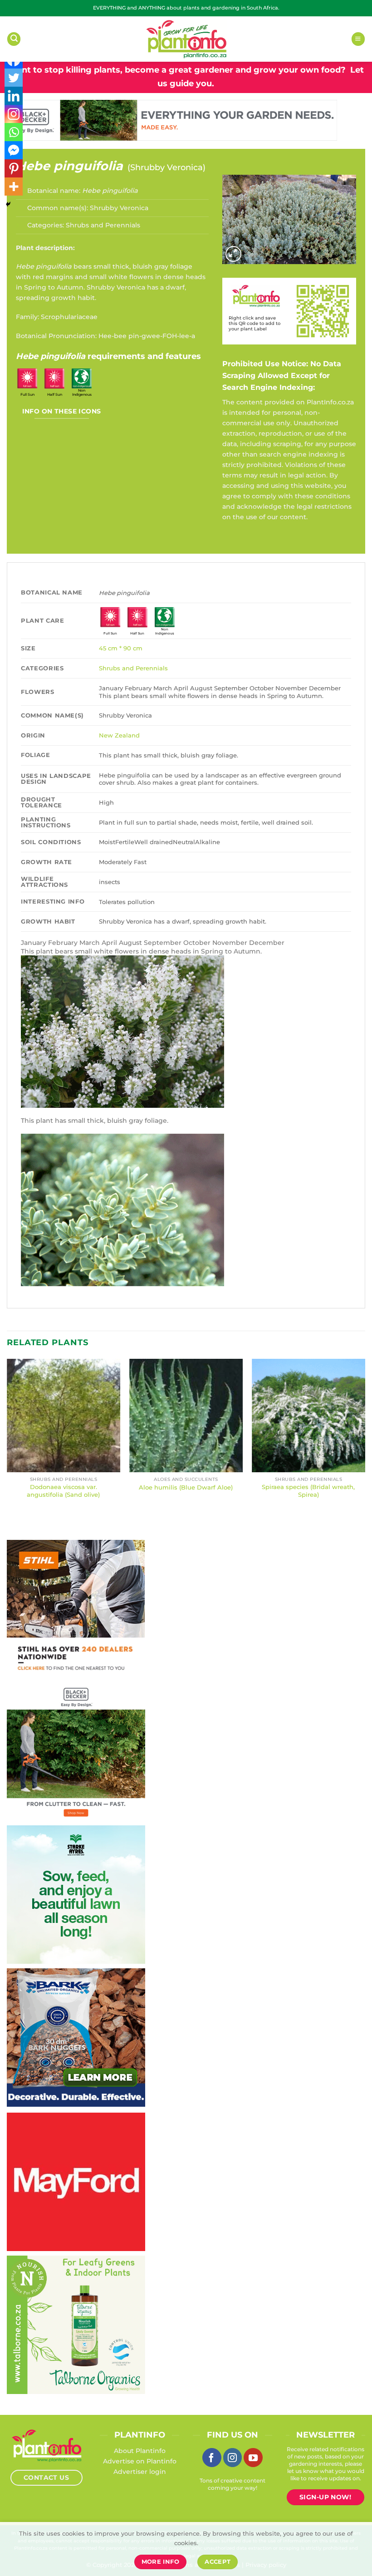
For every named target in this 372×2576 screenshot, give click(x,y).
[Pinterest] (14, 168)
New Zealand (119, 735)
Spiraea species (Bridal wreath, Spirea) (308, 1491)
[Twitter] (14, 78)
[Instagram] (14, 114)
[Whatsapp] (14, 132)
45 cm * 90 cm (121, 648)
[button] (14, 39)
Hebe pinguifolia (69, 166)
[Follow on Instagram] (233, 2458)
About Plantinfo (140, 2451)
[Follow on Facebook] (212, 2458)
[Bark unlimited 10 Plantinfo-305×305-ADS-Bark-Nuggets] (71, 2037)
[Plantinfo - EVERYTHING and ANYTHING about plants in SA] (186, 39)
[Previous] (7, 1437)
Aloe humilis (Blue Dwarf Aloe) (186, 1487)
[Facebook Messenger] (14, 150)
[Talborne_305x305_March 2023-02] (76, 2324)
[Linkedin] (14, 96)
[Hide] (8, 204)
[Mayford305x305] (71, 2181)
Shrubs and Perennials (103, 225)
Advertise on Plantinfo (140, 2461)
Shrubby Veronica (166, 167)
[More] (14, 187)
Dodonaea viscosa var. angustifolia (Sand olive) (63, 1491)
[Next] (365, 1437)
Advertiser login (140, 2472)
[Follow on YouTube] (253, 2458)
